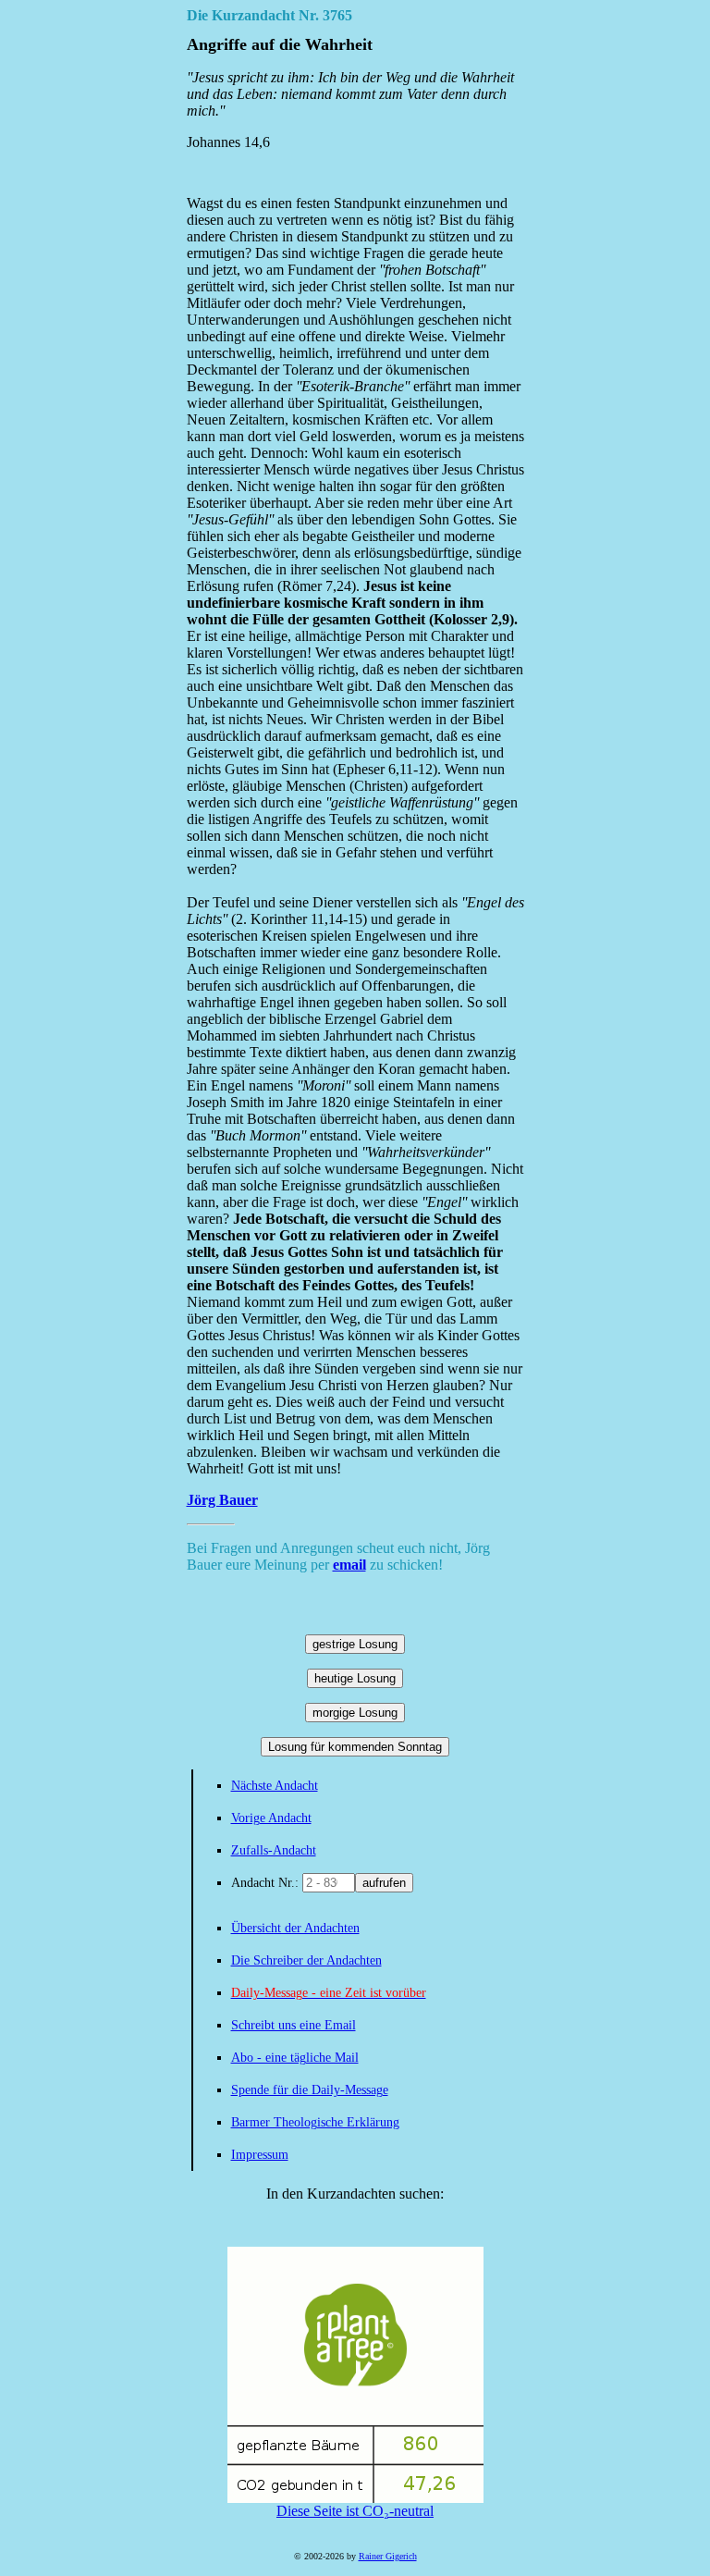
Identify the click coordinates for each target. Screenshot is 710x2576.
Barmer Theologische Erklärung (315, 2122)
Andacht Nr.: (267, 1883)
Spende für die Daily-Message (310, 2090)
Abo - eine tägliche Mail (295, 2058)
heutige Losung (355, 1678)
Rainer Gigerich (388, 2556)
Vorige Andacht (271, 1818)
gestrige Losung (355, 1644)
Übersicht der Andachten (295, 1928)
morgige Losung (355, 1713)
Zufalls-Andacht (274, 1850)
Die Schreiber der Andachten (306, 1960)
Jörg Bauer (222, 1500)
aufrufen (384, 1883)
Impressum (260, 2155)
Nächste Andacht (275, 1786)
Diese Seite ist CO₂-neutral (355, 2511)
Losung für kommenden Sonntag (355, 1747)
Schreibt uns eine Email (294, 2025)
